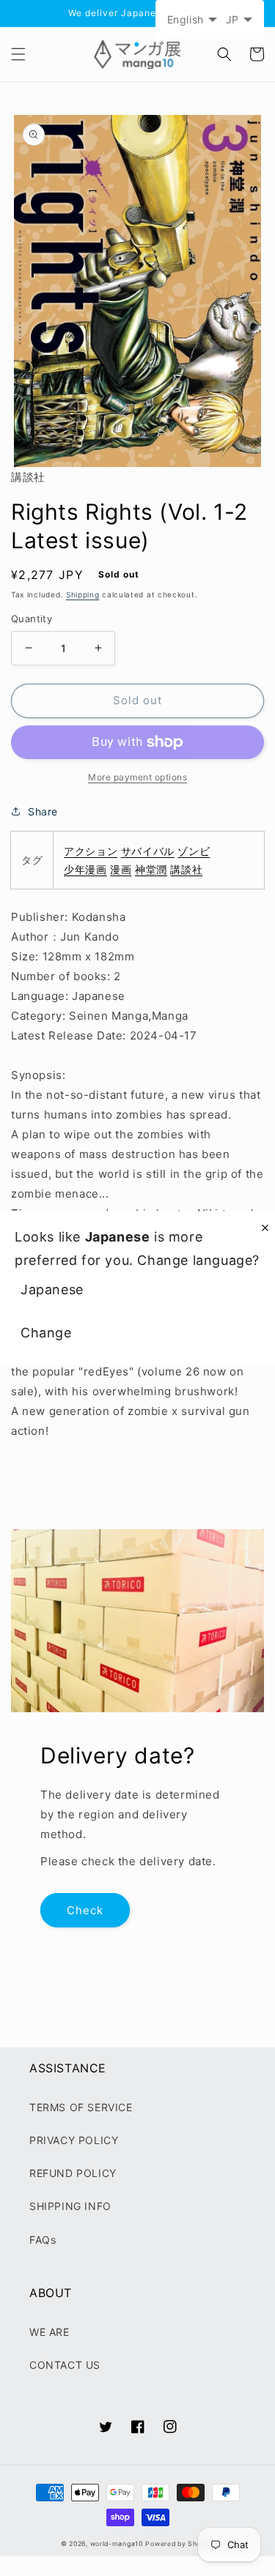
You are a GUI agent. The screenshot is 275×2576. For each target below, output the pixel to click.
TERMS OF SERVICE (81, 2107)
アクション (91, 851)
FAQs (43, 2240)
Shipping (83, 594)
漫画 (121, 869)
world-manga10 (117, 2544)
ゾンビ (194, 851)
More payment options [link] (137, 777)
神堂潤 (151, 869)
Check (85, 1910)
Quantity (32, 619)
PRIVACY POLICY (74, 2140)
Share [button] (43, 811)
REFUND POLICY (73, 2173)
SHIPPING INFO (70, 2206)
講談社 (186, 869)
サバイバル (148, 851)
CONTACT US (65, 2365)
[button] (18, 54)
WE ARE (49, 2332)
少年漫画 (85, 869)
